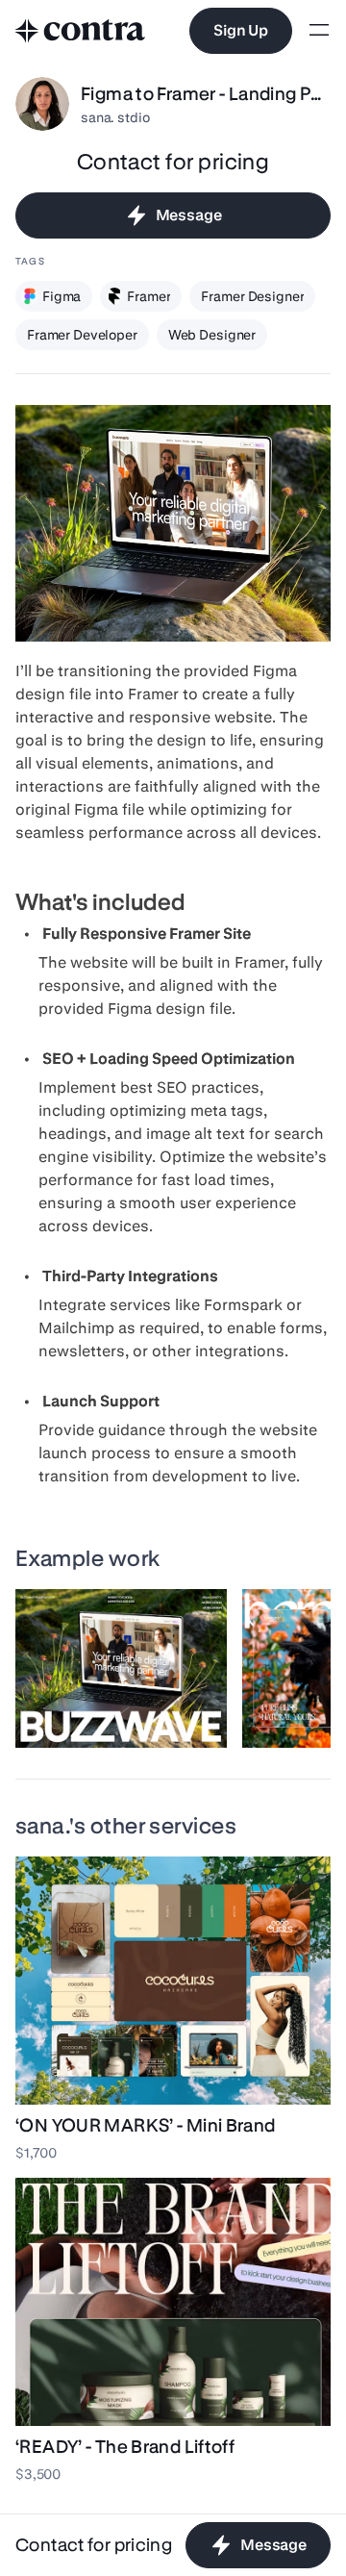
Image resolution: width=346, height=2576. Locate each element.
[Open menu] (319, 31)
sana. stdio (115, 117)
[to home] (81, 31)
